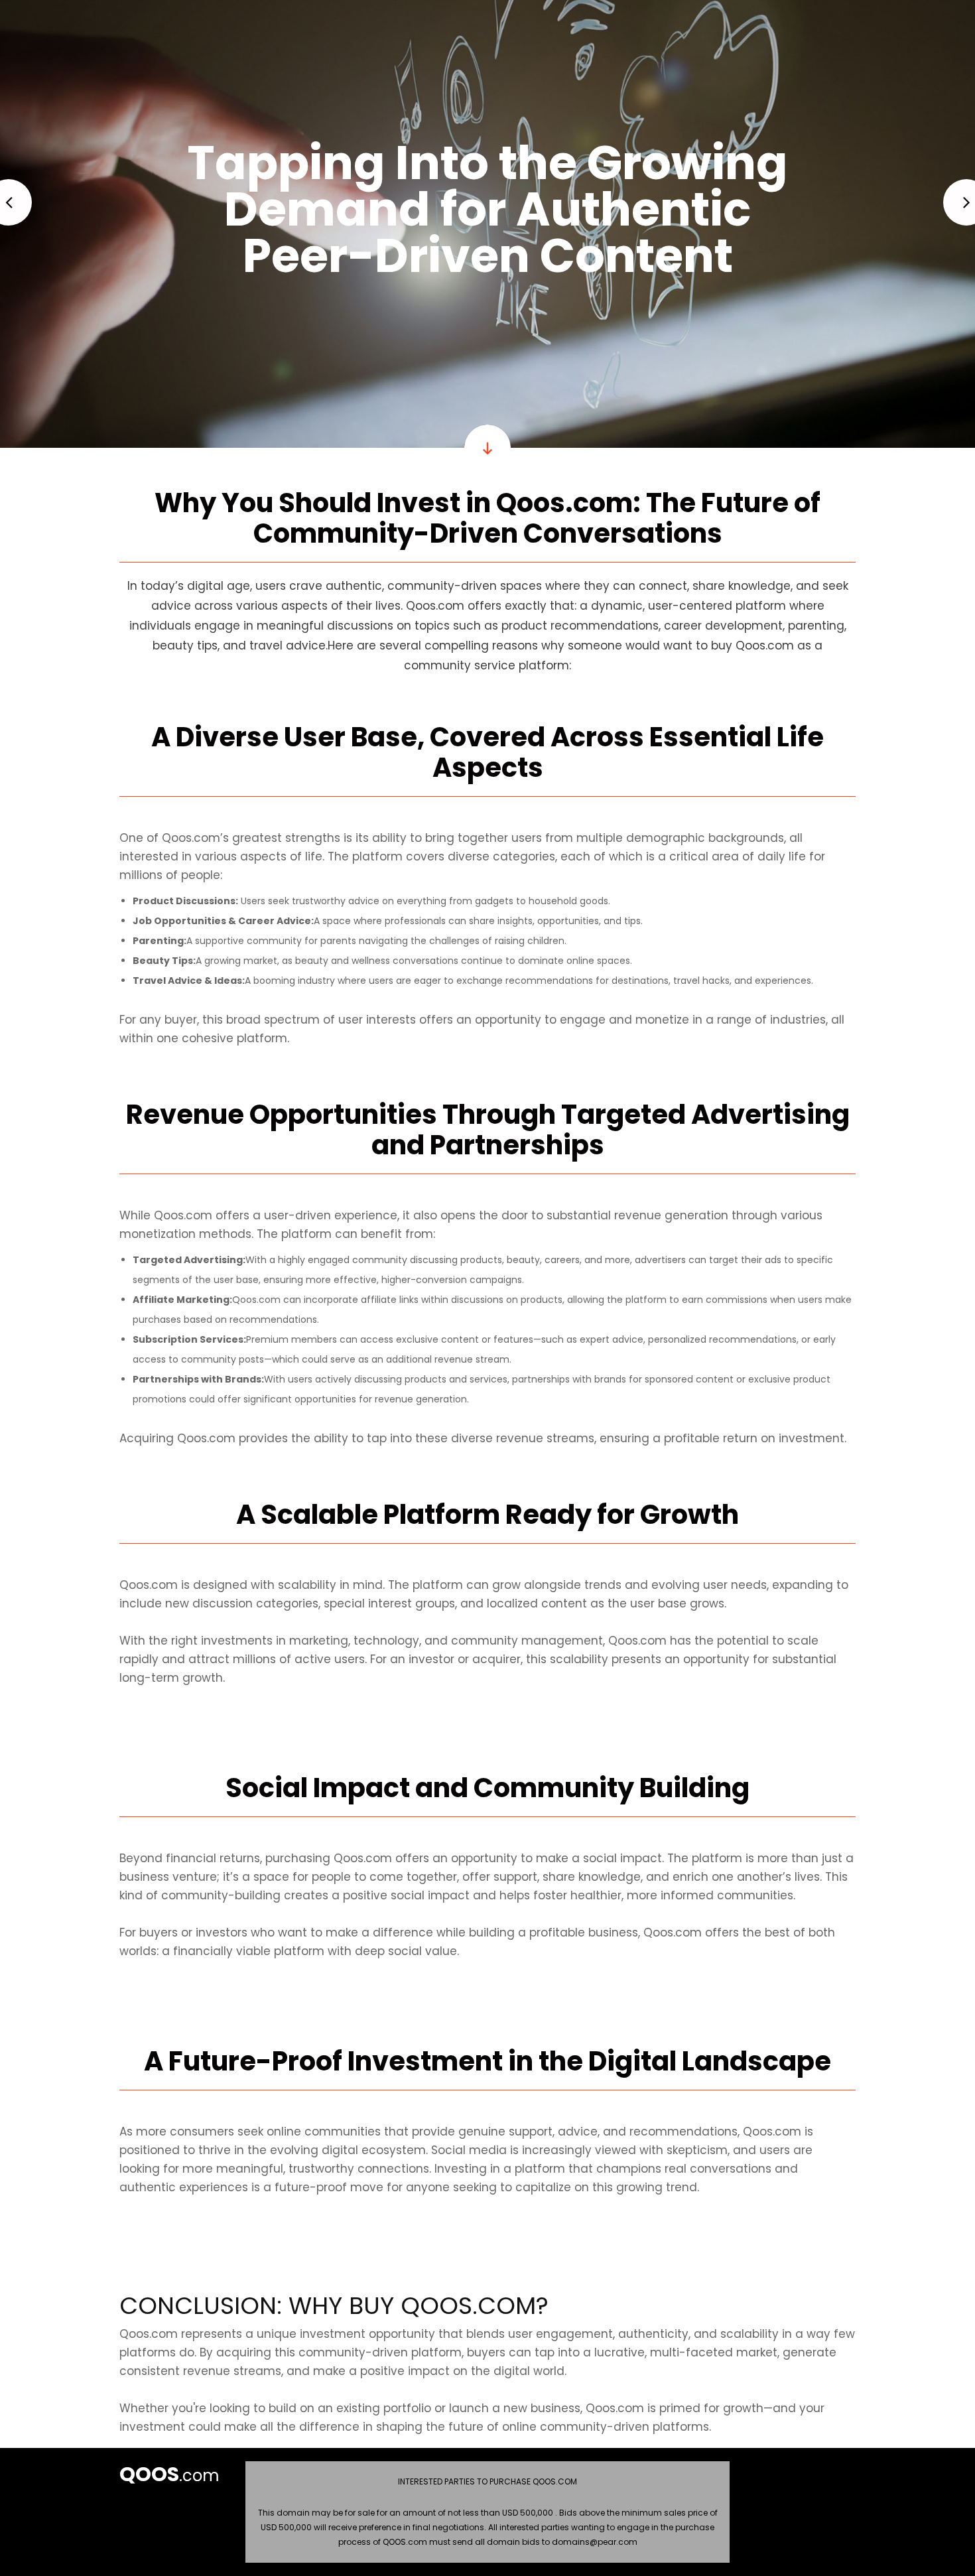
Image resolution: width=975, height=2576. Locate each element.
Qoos (149, 2474)
